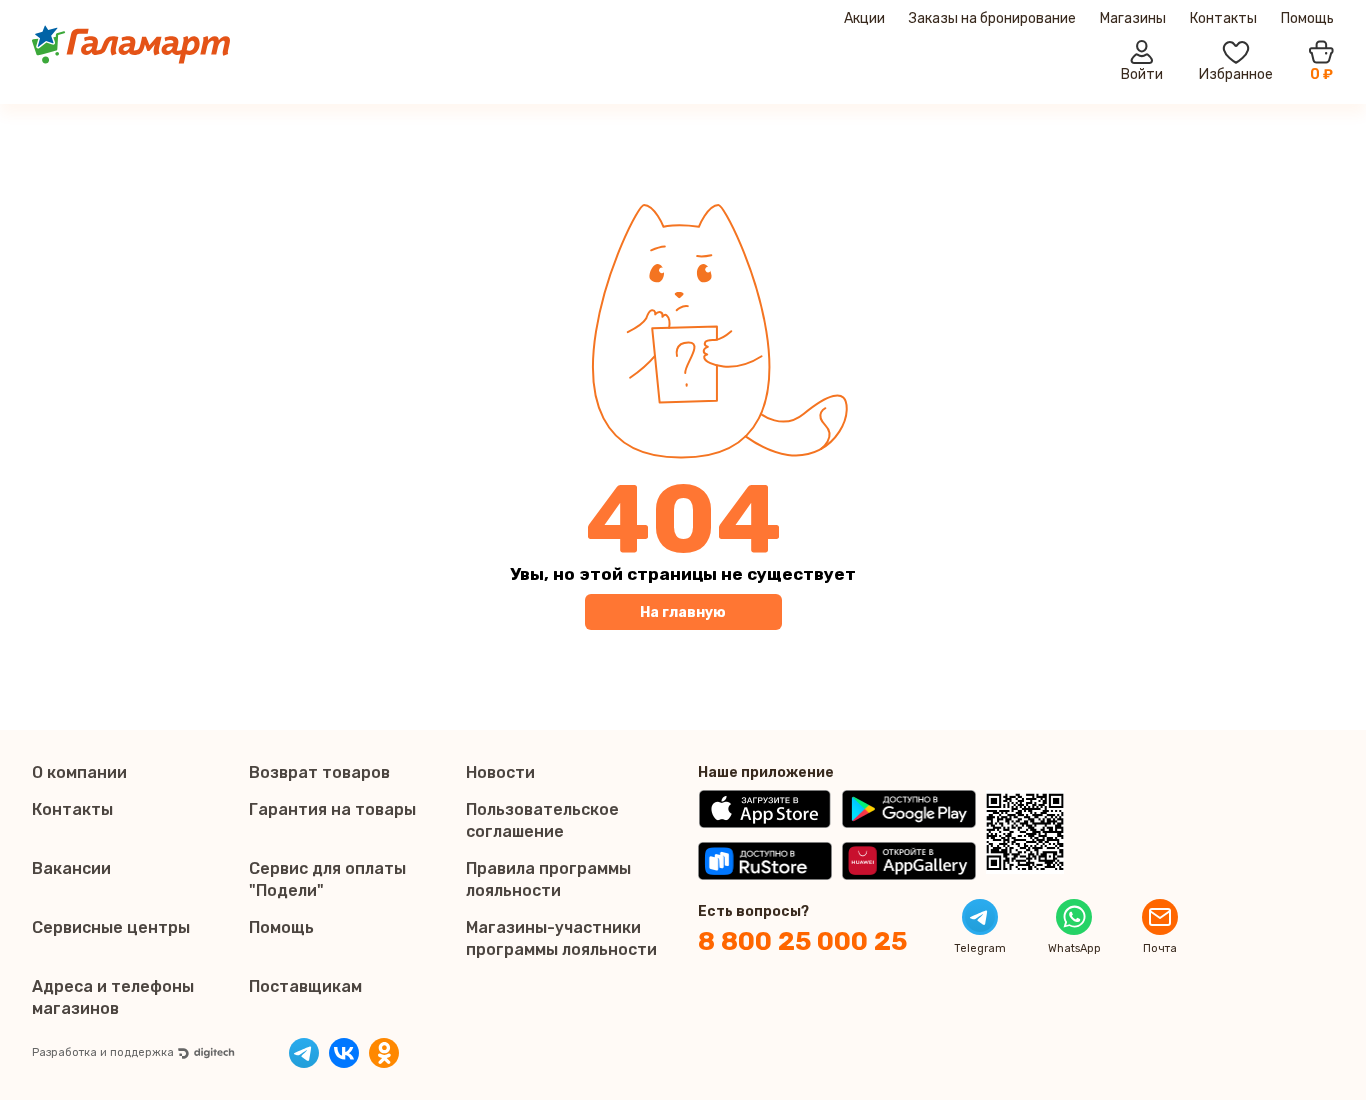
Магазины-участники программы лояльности (561, 938)
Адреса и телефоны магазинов (113, 997)
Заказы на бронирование (992, 18)
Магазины (1133, 18)
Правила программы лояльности (548, 879)
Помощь (1307, 18)
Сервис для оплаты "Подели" (327, 879)
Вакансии (71, 868)
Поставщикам (305, 986)
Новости (500, 772)
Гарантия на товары (332, 809)
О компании (79, 772)
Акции (864, 18)
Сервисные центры (111, 927)
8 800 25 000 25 (802, 941)
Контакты (1223, 18)
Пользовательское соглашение (542, 820)
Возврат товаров (319, 772)
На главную (683, 612)
